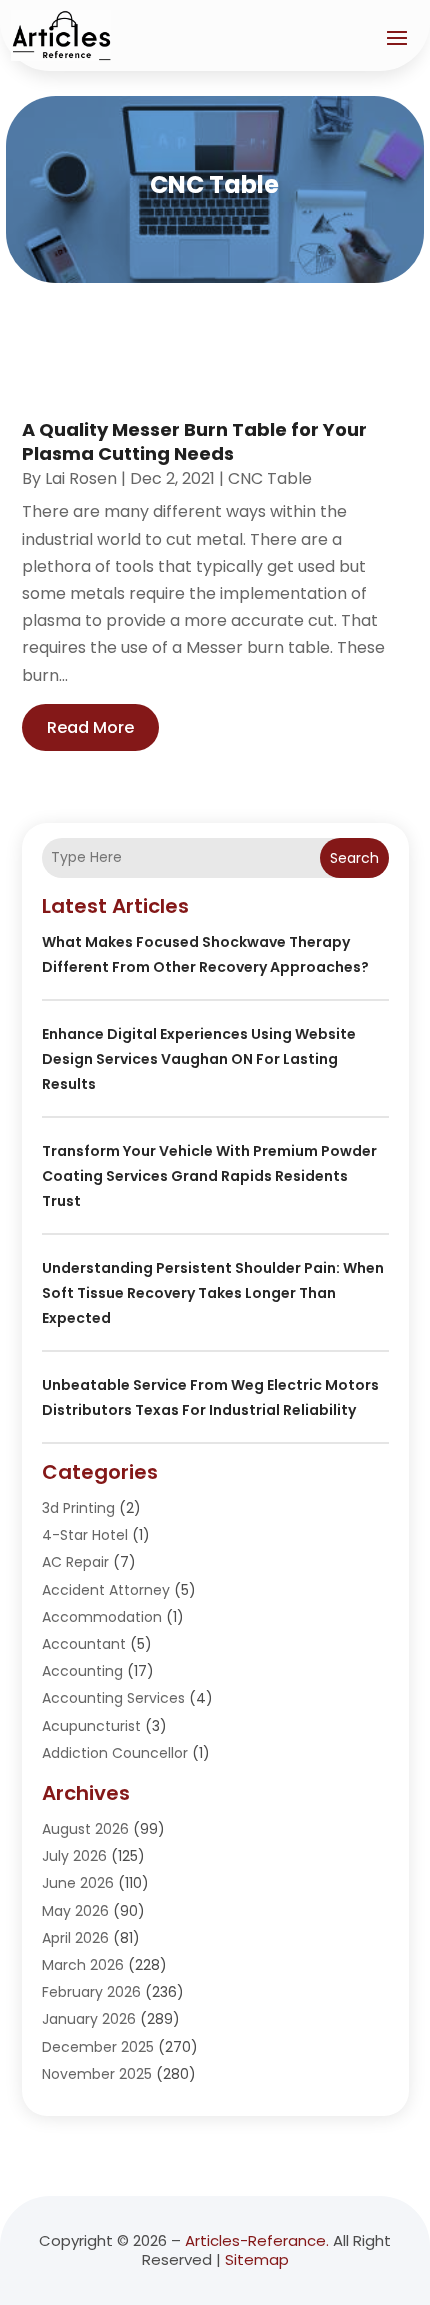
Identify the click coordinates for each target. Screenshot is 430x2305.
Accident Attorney (106, 1590)
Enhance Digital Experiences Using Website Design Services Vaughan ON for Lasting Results (199, 1059)
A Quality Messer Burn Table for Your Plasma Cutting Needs (194, 441)
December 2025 (98, 2047)
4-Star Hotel (85, 1535)
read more (90, 727)
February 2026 (91, 1992)
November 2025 (97, 2074)
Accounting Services (113, 1698)
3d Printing (78, 1508)
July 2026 (74, 1856)
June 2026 (78, 1883)
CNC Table (270, 478)
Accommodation (102, 1617)
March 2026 (83, 1965)
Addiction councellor (115, 1753)
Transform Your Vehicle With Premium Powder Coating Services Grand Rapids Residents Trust (209, 1176)
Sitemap (257, 2259)
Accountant (84, 1644)
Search (354, 858)
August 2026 (85, 1829)
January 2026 (89, 2019)
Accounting (82, 1671)
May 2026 (75, 1911)
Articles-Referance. (257, 2240)
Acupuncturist (91, 1726)
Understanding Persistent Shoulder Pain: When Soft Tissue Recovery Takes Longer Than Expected (213, 1293)
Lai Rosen (81, 478)
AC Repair (75, 1562)
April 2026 (75, 1938)
